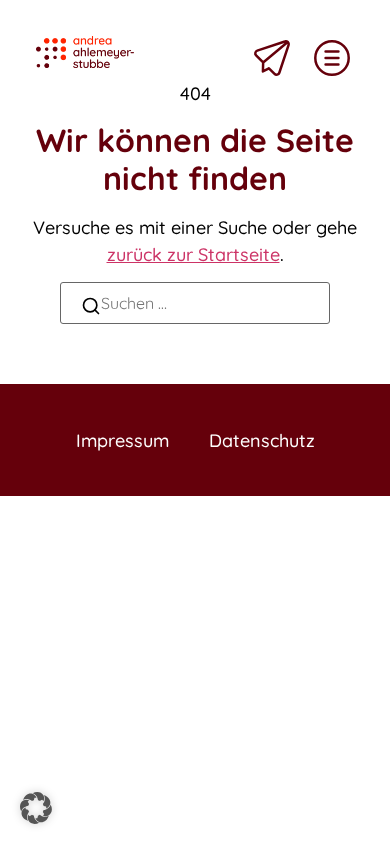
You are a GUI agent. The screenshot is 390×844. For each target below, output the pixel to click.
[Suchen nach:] (195, 303)
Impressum (122, 440)
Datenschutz (262, 440)
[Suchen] (91, 308)
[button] (36, 808)
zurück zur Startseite (193, 254)
